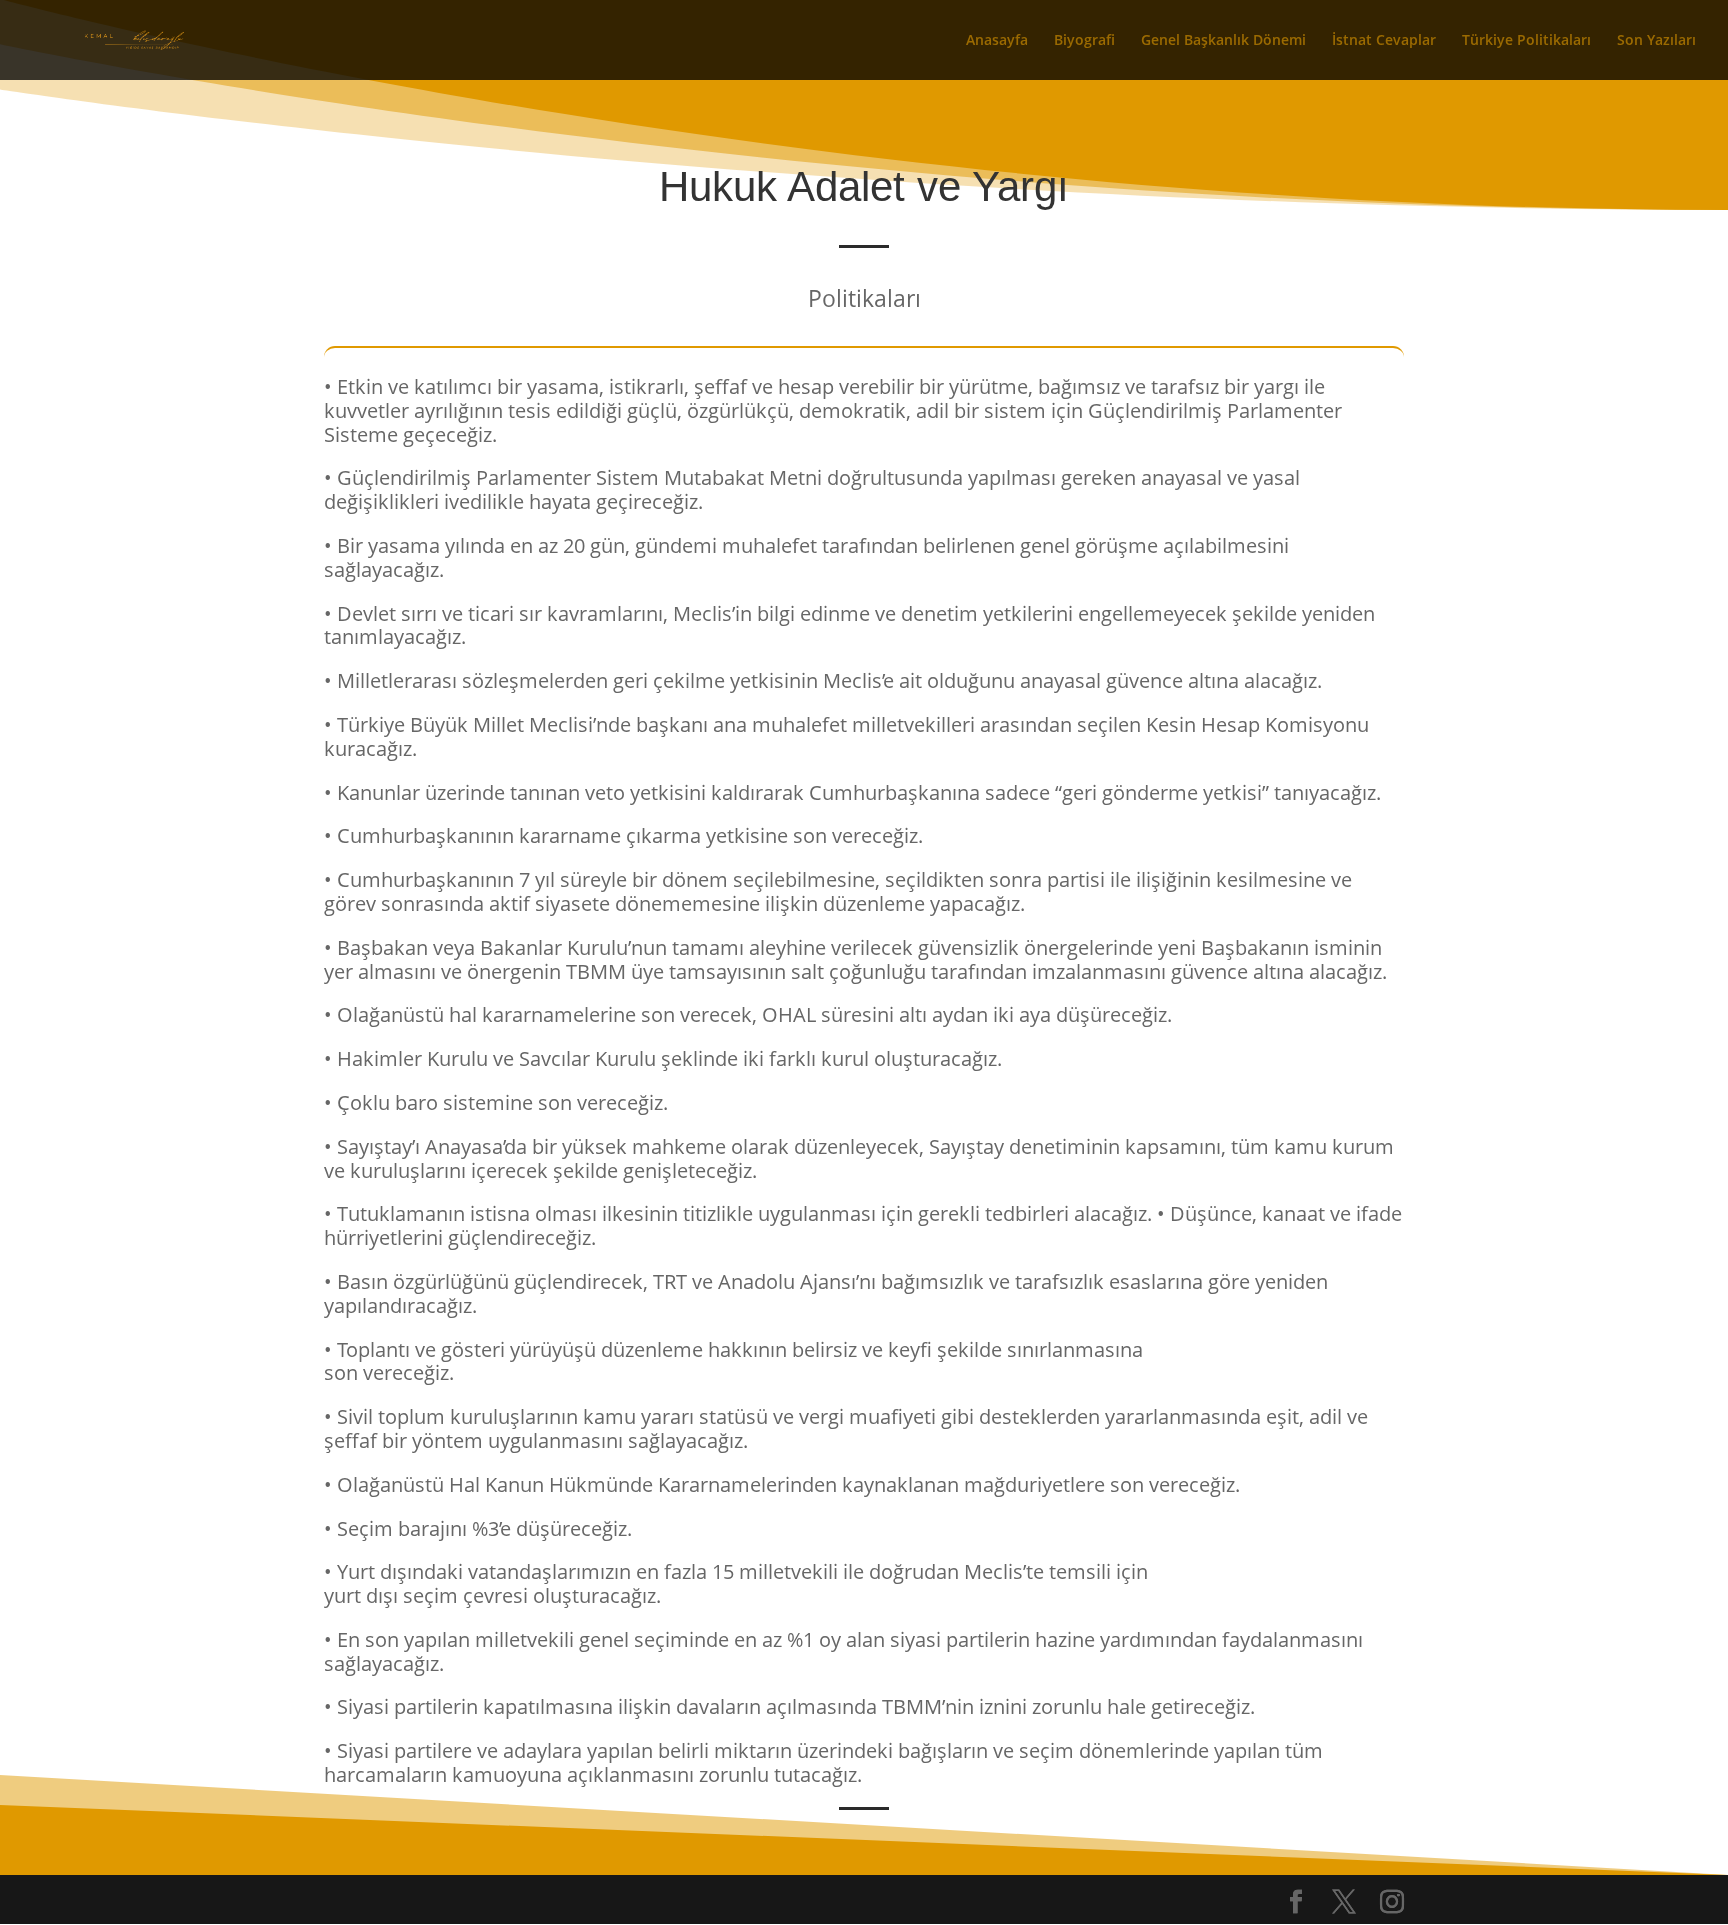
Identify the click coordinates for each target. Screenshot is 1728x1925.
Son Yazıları (1656, 41)
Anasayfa (997, 41)
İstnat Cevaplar (1384, 41)
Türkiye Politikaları (1526, 41)
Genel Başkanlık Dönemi (1223, 41)
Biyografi (1084, 41)
